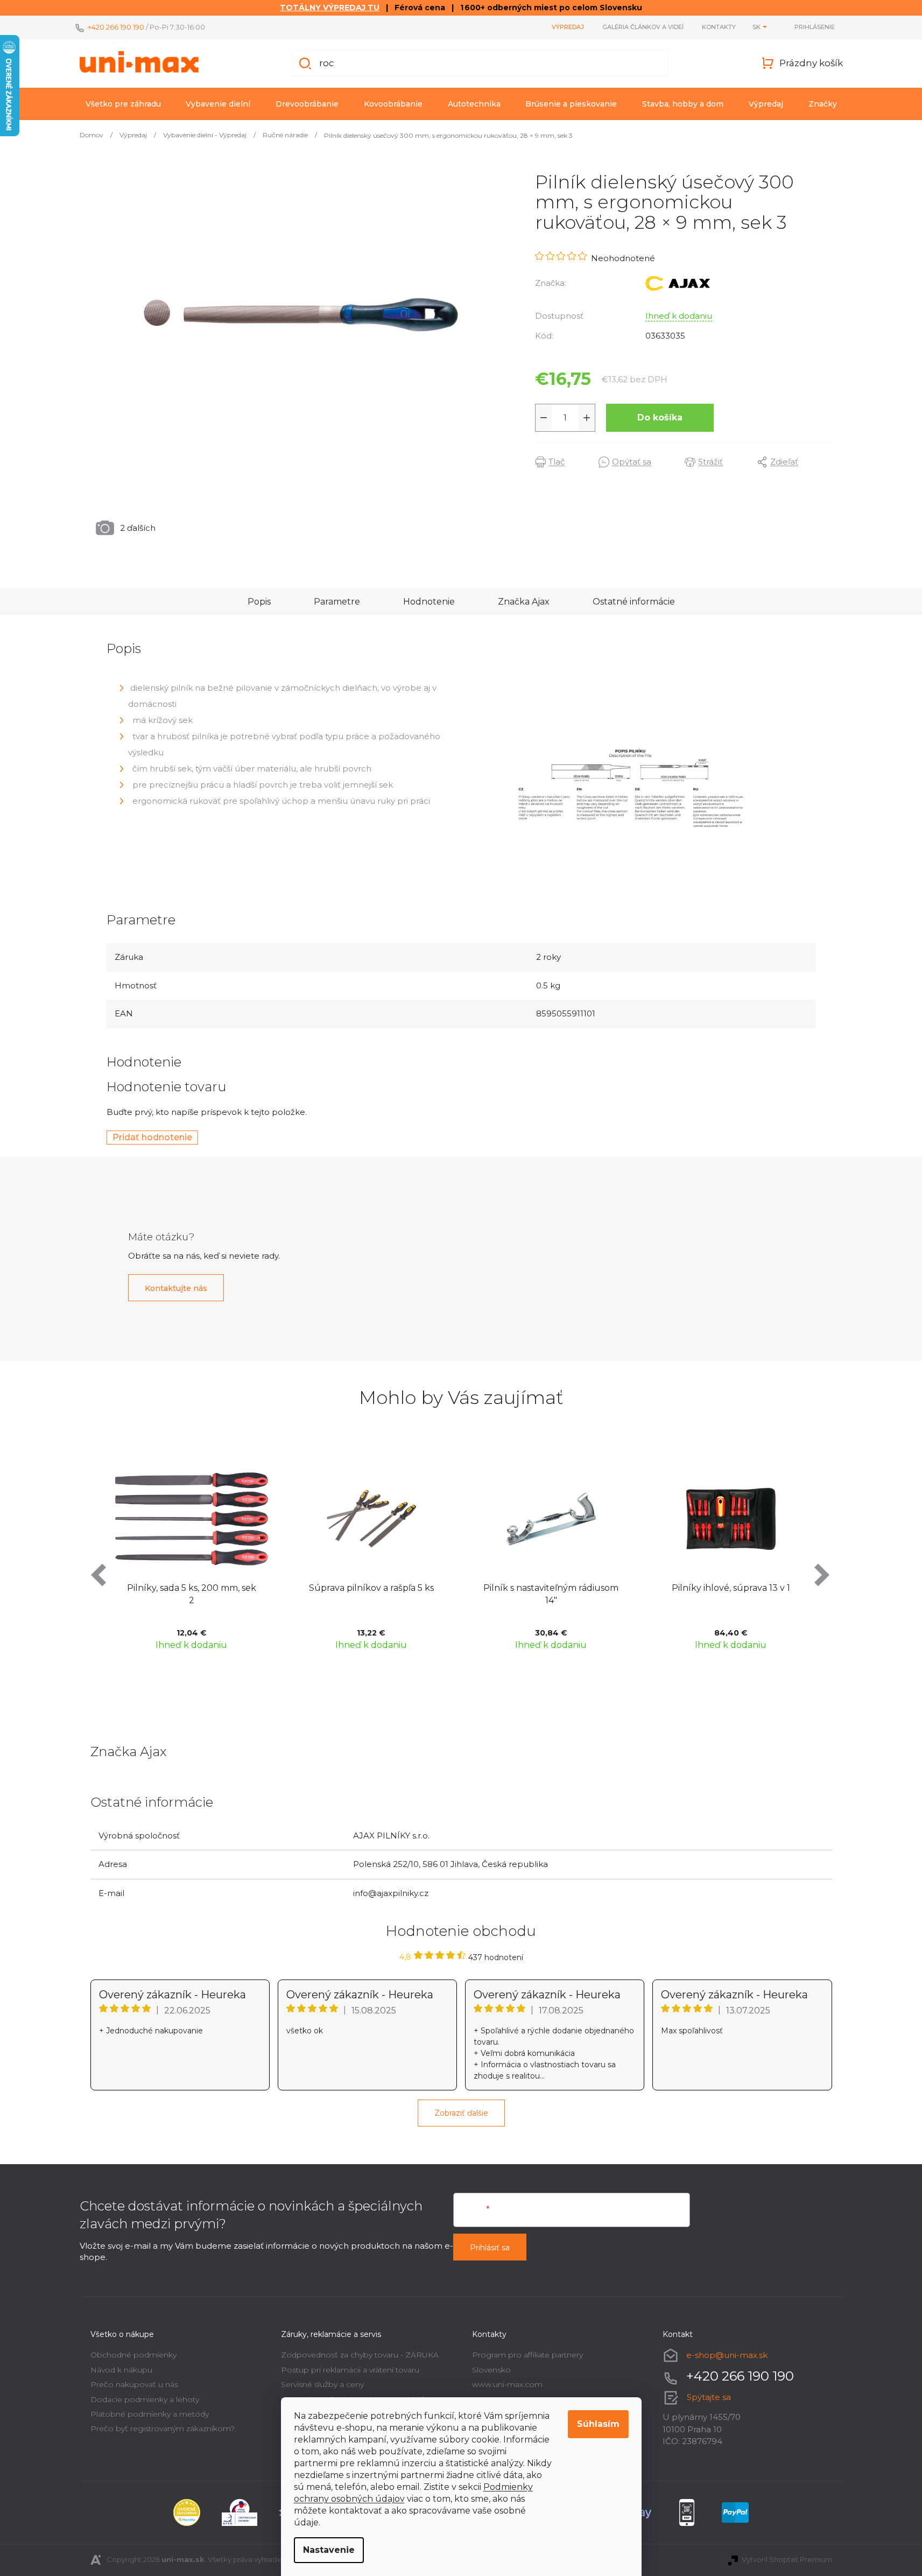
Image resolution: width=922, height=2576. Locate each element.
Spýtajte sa (709, 2397)
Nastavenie (329, 2550)
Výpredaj (568, 27)
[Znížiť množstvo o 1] (544, 418)
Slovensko (491, 2370)
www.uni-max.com (507, 2384)
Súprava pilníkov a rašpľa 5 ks (194, 1588)
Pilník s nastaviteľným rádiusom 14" (374, 1594)
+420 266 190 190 (116, 27)
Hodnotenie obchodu (461, 1931)
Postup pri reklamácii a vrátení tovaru (350, 2370)
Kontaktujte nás (176, 1288)
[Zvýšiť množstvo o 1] (587, 418)
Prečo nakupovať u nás (134, 2384)
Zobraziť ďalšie (461, 2113)
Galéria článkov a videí (643, 27)
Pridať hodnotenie (152, 1137)
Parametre (337, 602)
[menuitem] (123, 104)
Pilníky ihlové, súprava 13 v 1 (554, 1588)
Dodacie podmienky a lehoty (145, 2399)
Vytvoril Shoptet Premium (787, 2559)
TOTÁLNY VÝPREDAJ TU (330, 8)
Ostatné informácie (634, 602)
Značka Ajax (524, 602)
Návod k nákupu (121, 2370)
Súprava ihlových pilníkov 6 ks (733, 1588)
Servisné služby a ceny (322, 2384)
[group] (194, 1554)
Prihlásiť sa (490, 2248)
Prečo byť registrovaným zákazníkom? (163, 2428)
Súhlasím (598, 2424)
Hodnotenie (429, 602)
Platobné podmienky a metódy (150, 2414)
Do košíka (660, 417)
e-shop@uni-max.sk (727, 2355)
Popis (259, 602)
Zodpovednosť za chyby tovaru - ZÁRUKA (360, 2355)
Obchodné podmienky (133, 2355)
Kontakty (719, 27)
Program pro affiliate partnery (527, 2355)
